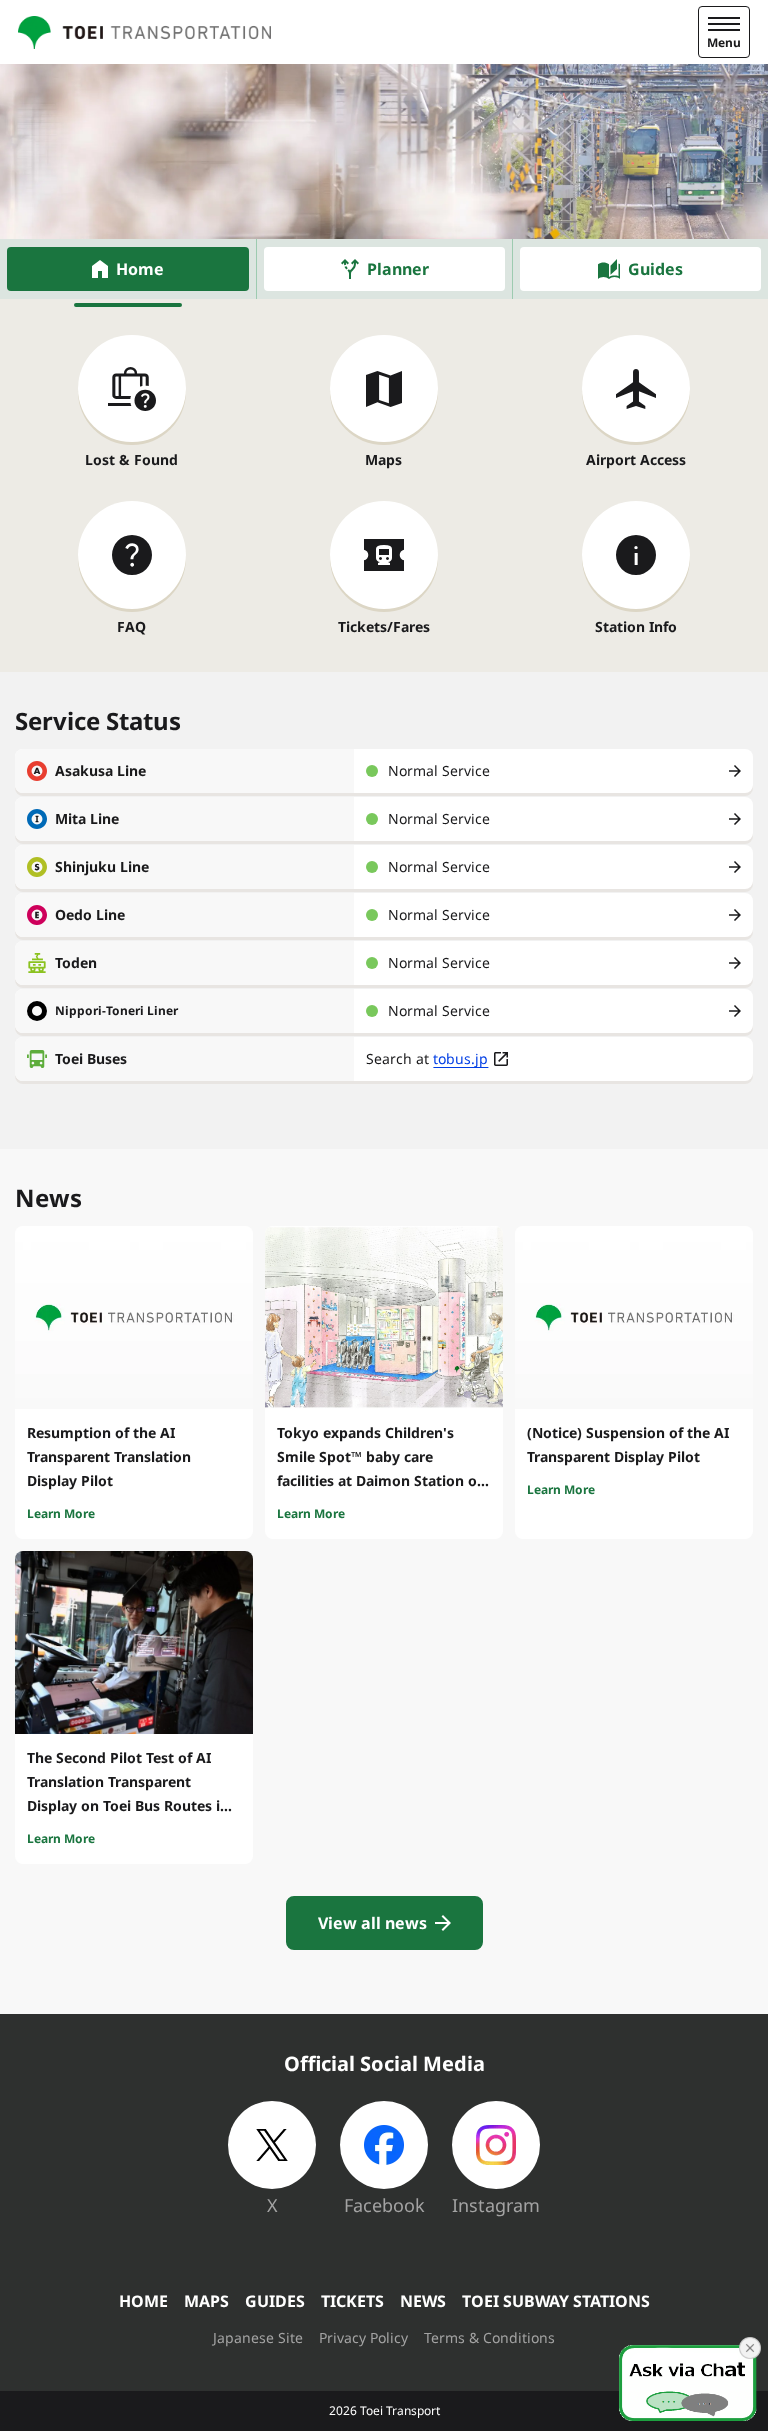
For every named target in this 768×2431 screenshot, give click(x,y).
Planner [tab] (398, 269)
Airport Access (636, 459)
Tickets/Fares (384, 626)
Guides (655, 269)
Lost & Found (131, 459)
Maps (383, 459)
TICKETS (352, 2301)
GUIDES (275, 2301)
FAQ (131, 626)
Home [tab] (140, 269)
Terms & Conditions (489, 2337)
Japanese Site (258, 2337)
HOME (143, 2301)
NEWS (423, 2301)
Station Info (636, 626)
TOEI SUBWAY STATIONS (556, 2301)
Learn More (61, 1513)
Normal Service (439, 770)
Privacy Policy (363, 2337)
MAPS (206, 2301)
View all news (372, 1923)
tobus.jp (460, 1058)
